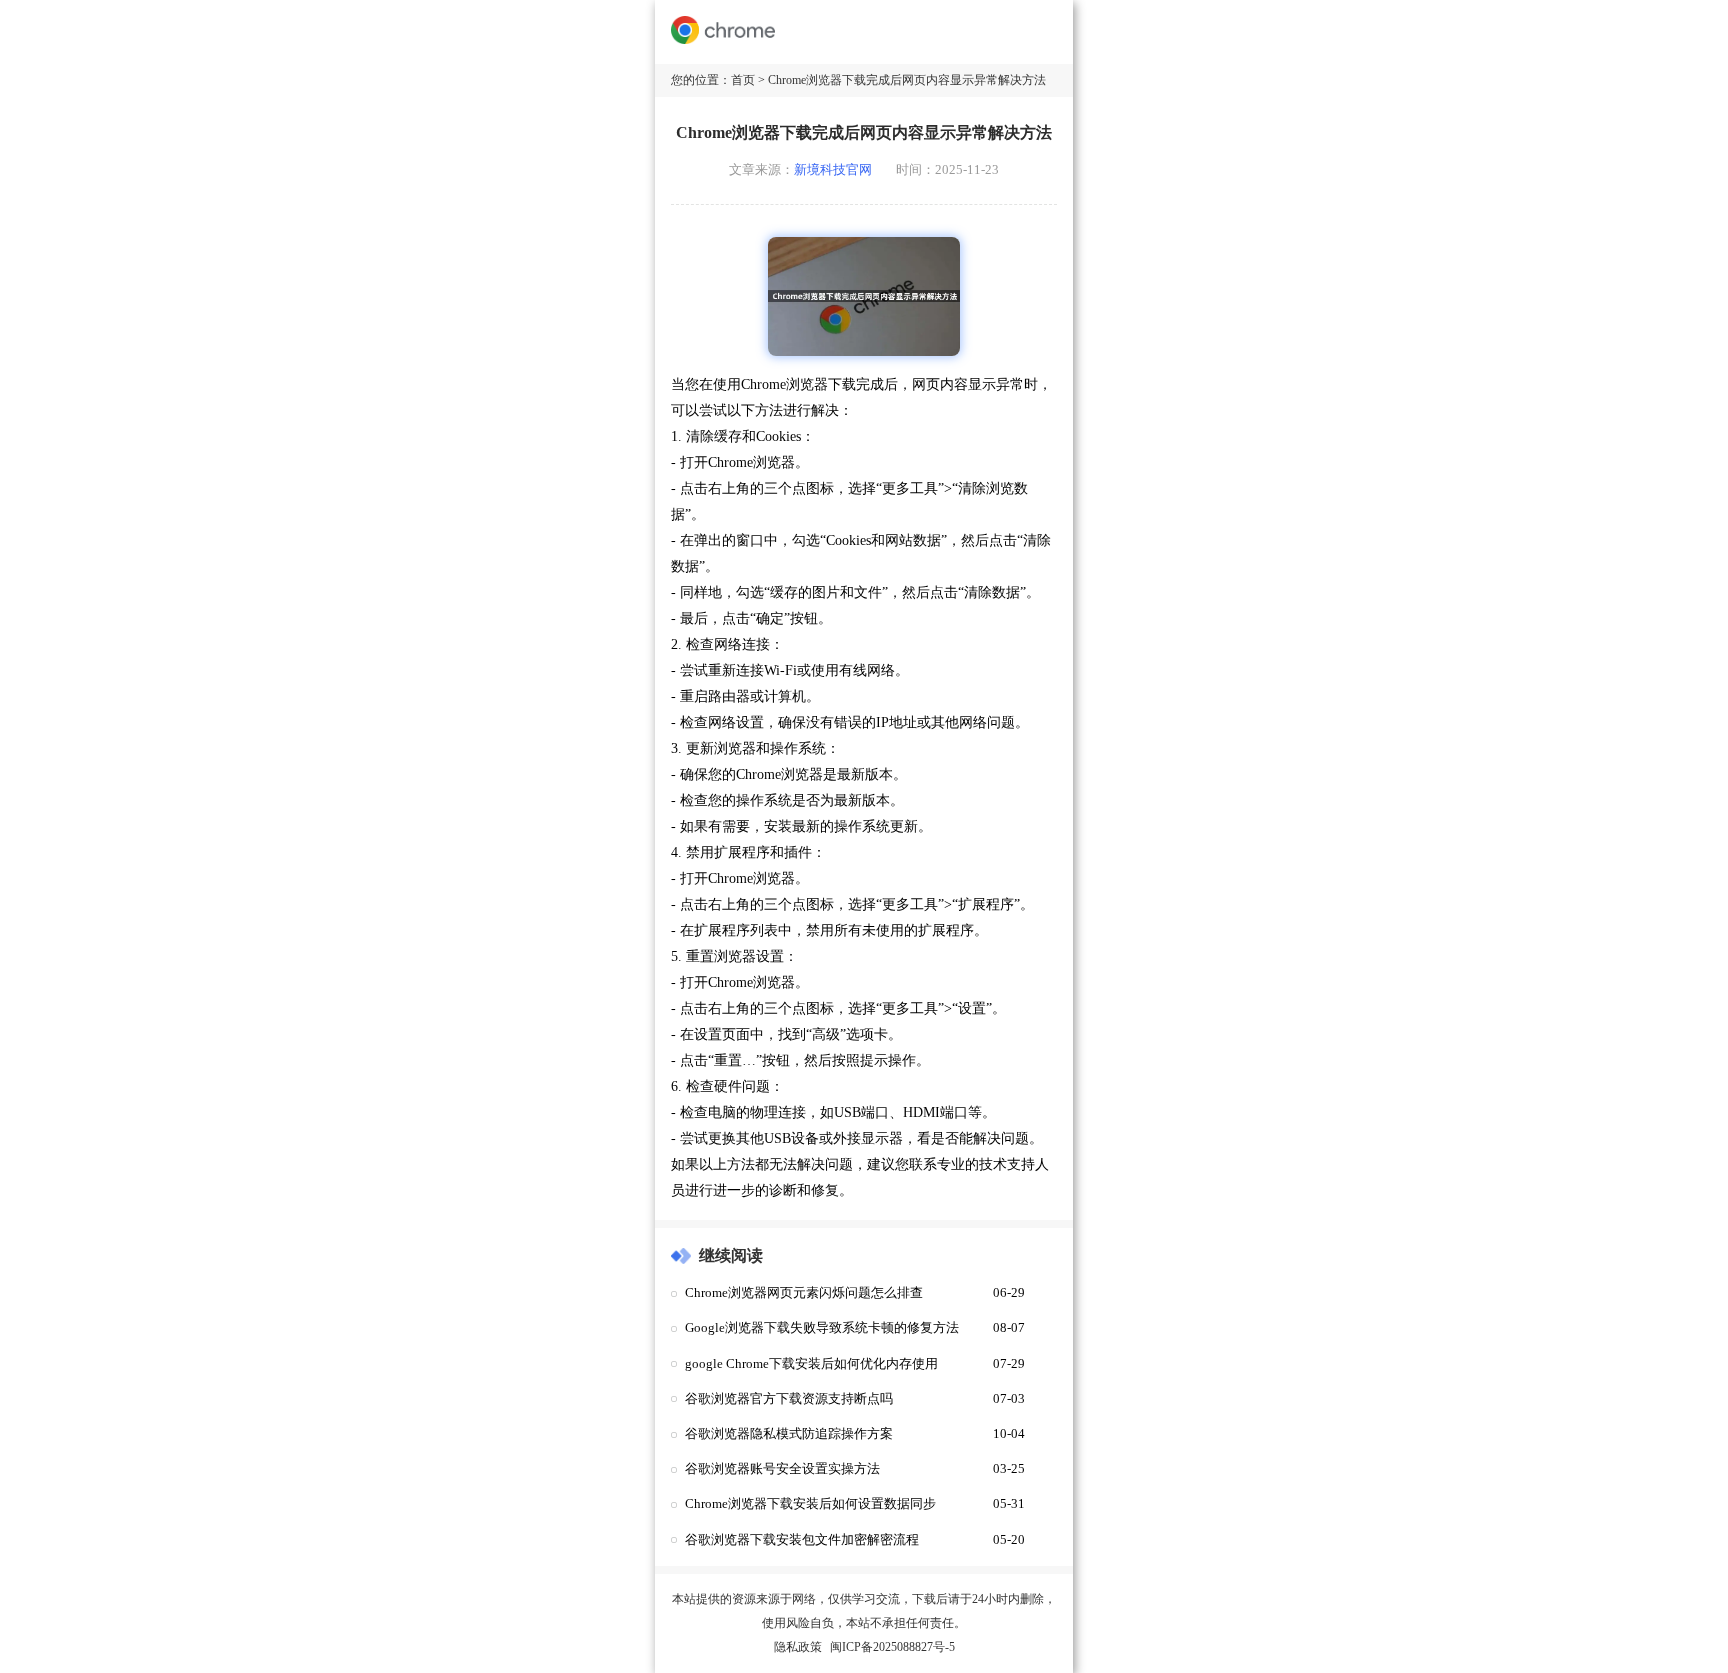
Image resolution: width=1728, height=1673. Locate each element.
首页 (743, 80)
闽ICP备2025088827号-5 (892, 1647)
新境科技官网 (833, 170)
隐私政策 (798, 1647)
